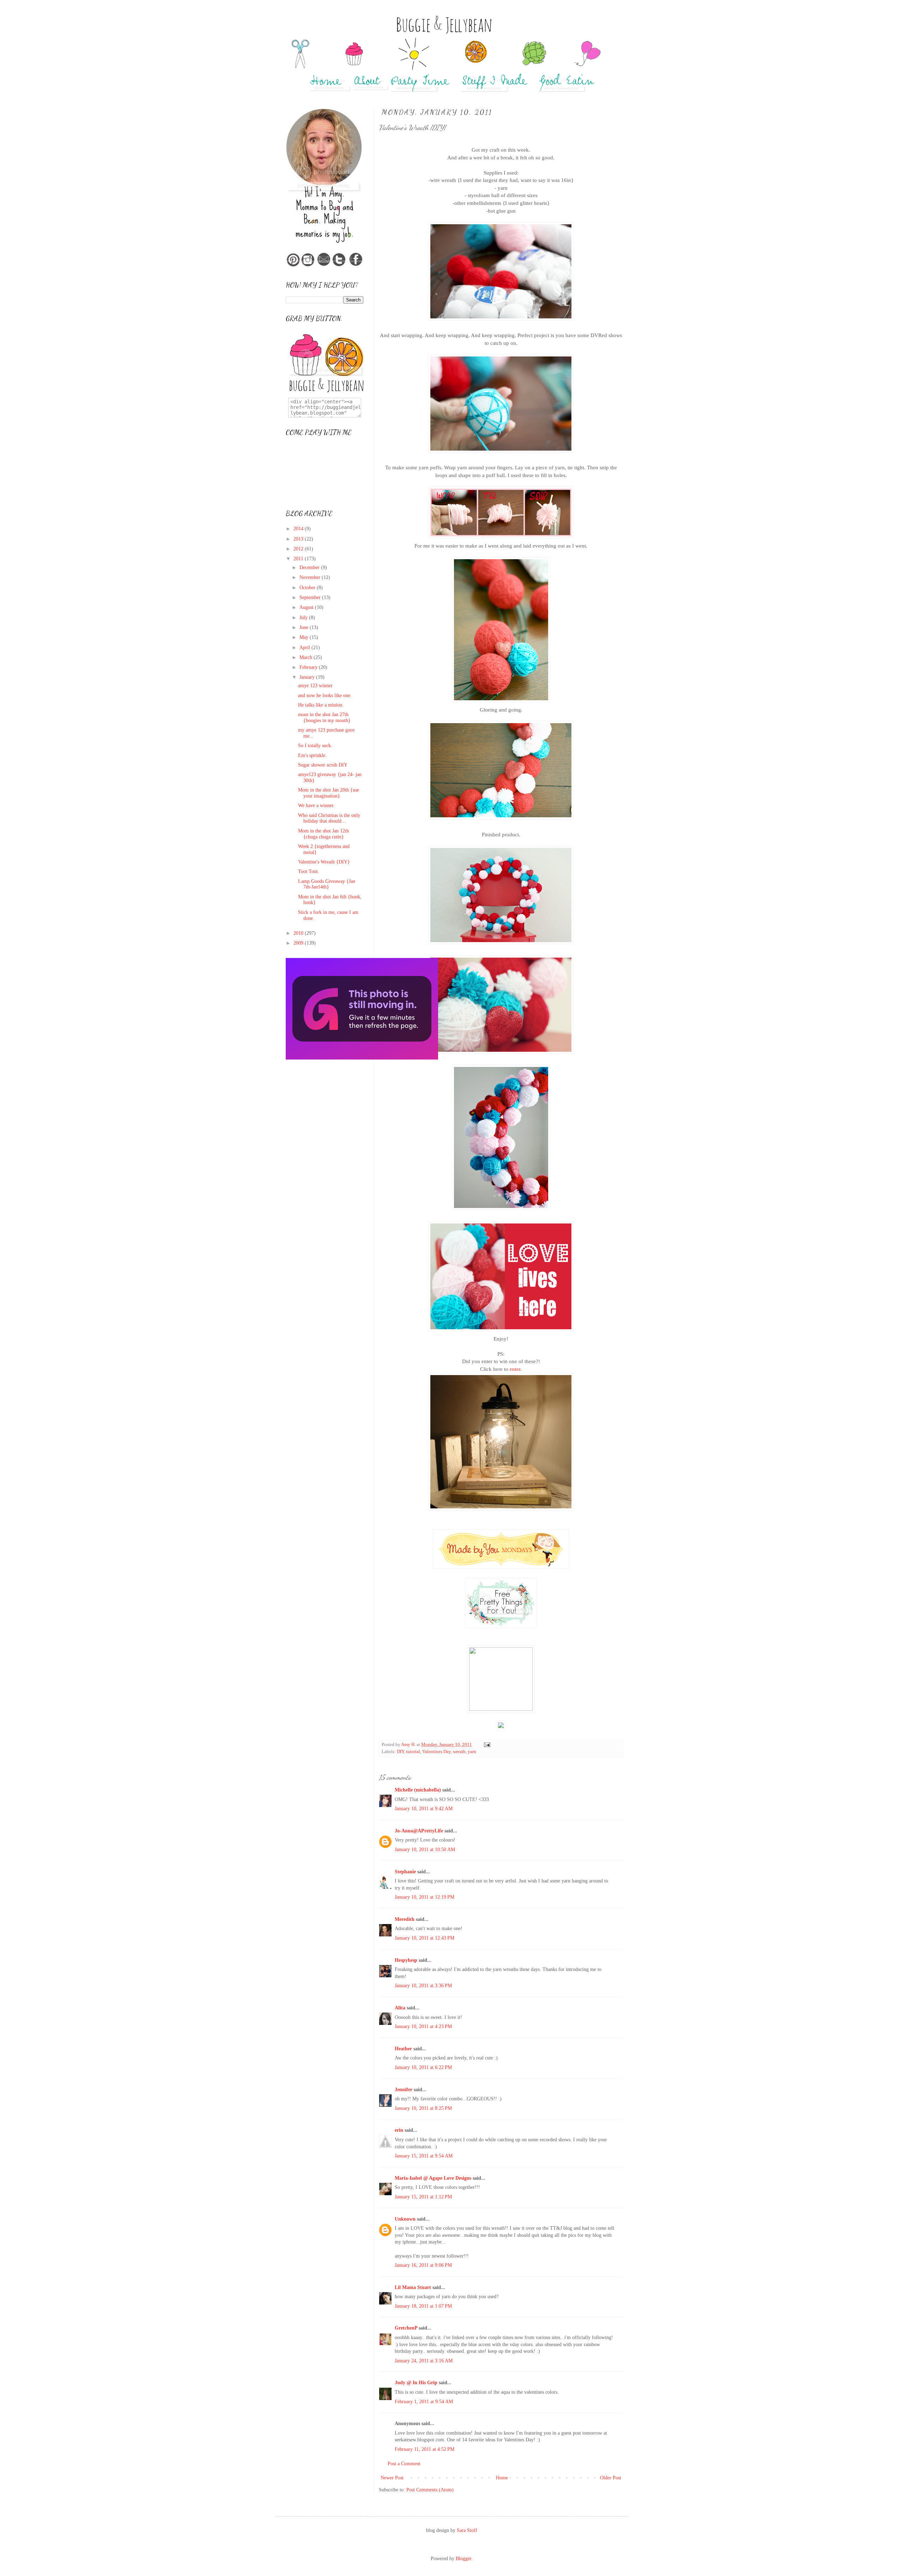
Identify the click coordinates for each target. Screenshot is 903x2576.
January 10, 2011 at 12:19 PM (425, 1897)
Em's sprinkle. (312, 755)
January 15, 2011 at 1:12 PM (423, 2197)
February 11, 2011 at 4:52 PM (425, 2449)
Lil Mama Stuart (413, 2287)
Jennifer (404, 2090)
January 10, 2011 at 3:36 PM (423, 1986)
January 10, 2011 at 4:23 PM (423, 2026)
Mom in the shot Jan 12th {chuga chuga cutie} (323, 834)
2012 (299, 549)
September (311, 597)
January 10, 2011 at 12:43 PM (425, 1938)
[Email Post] (487, 1745)
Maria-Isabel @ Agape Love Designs (433, 2178)
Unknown (405, 2219)
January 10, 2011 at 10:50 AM (425, 1849)
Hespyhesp (406, 1960)
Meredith (405, 1919)
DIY (400, 1752)
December (310, 567)
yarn (472, 1752)
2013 (299, 539)
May (305, 637)
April (305, 648)
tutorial (413, 1752)
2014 (299, 529)
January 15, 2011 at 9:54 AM (424, 2156)
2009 (299, 943)
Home (502, 2478)
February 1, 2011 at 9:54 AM (424, 2402)
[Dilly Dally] (362, 1058)
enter (515, 1369)
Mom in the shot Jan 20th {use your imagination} (329, 793)
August (307, 607)
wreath (459, 1752)
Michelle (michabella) (418, 1790)
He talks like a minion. (321, 705)
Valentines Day (437, 1752)
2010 (299, 933)
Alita (400, 2008)
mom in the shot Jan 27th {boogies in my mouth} (324, 718)
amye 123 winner (315, 686)
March (307, 657)
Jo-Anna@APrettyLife (419, 1831)
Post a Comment (404, 2464)
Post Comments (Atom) (430, 2490)
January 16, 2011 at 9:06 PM (423, 2265)
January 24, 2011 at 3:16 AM (424, 2361)
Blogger (463, 2559)
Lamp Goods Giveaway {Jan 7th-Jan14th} (327, 884)
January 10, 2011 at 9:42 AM (424, 1809)
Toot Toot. (309, 871)
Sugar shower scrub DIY (323, 765)
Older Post (611, 2478)
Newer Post (392, 2478)
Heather (403, 2049)
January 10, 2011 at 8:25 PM (423, 2108)
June (305, 627)
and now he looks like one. (325, 695)
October (308, 588)
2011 (299, 559)
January (308, 677)
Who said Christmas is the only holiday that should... (329, 818)
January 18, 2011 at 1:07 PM (423, 2306)
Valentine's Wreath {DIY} (324, 862)
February (309, 667)
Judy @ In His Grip (416, 2383)
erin (399, 2130)
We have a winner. (316, 805)
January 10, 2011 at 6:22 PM (423, 2067)
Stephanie (405, 1872)
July (304, 618)
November (311, 577)
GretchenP (406, 2328)
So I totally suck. (315, 746)
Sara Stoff (467, 2530)
